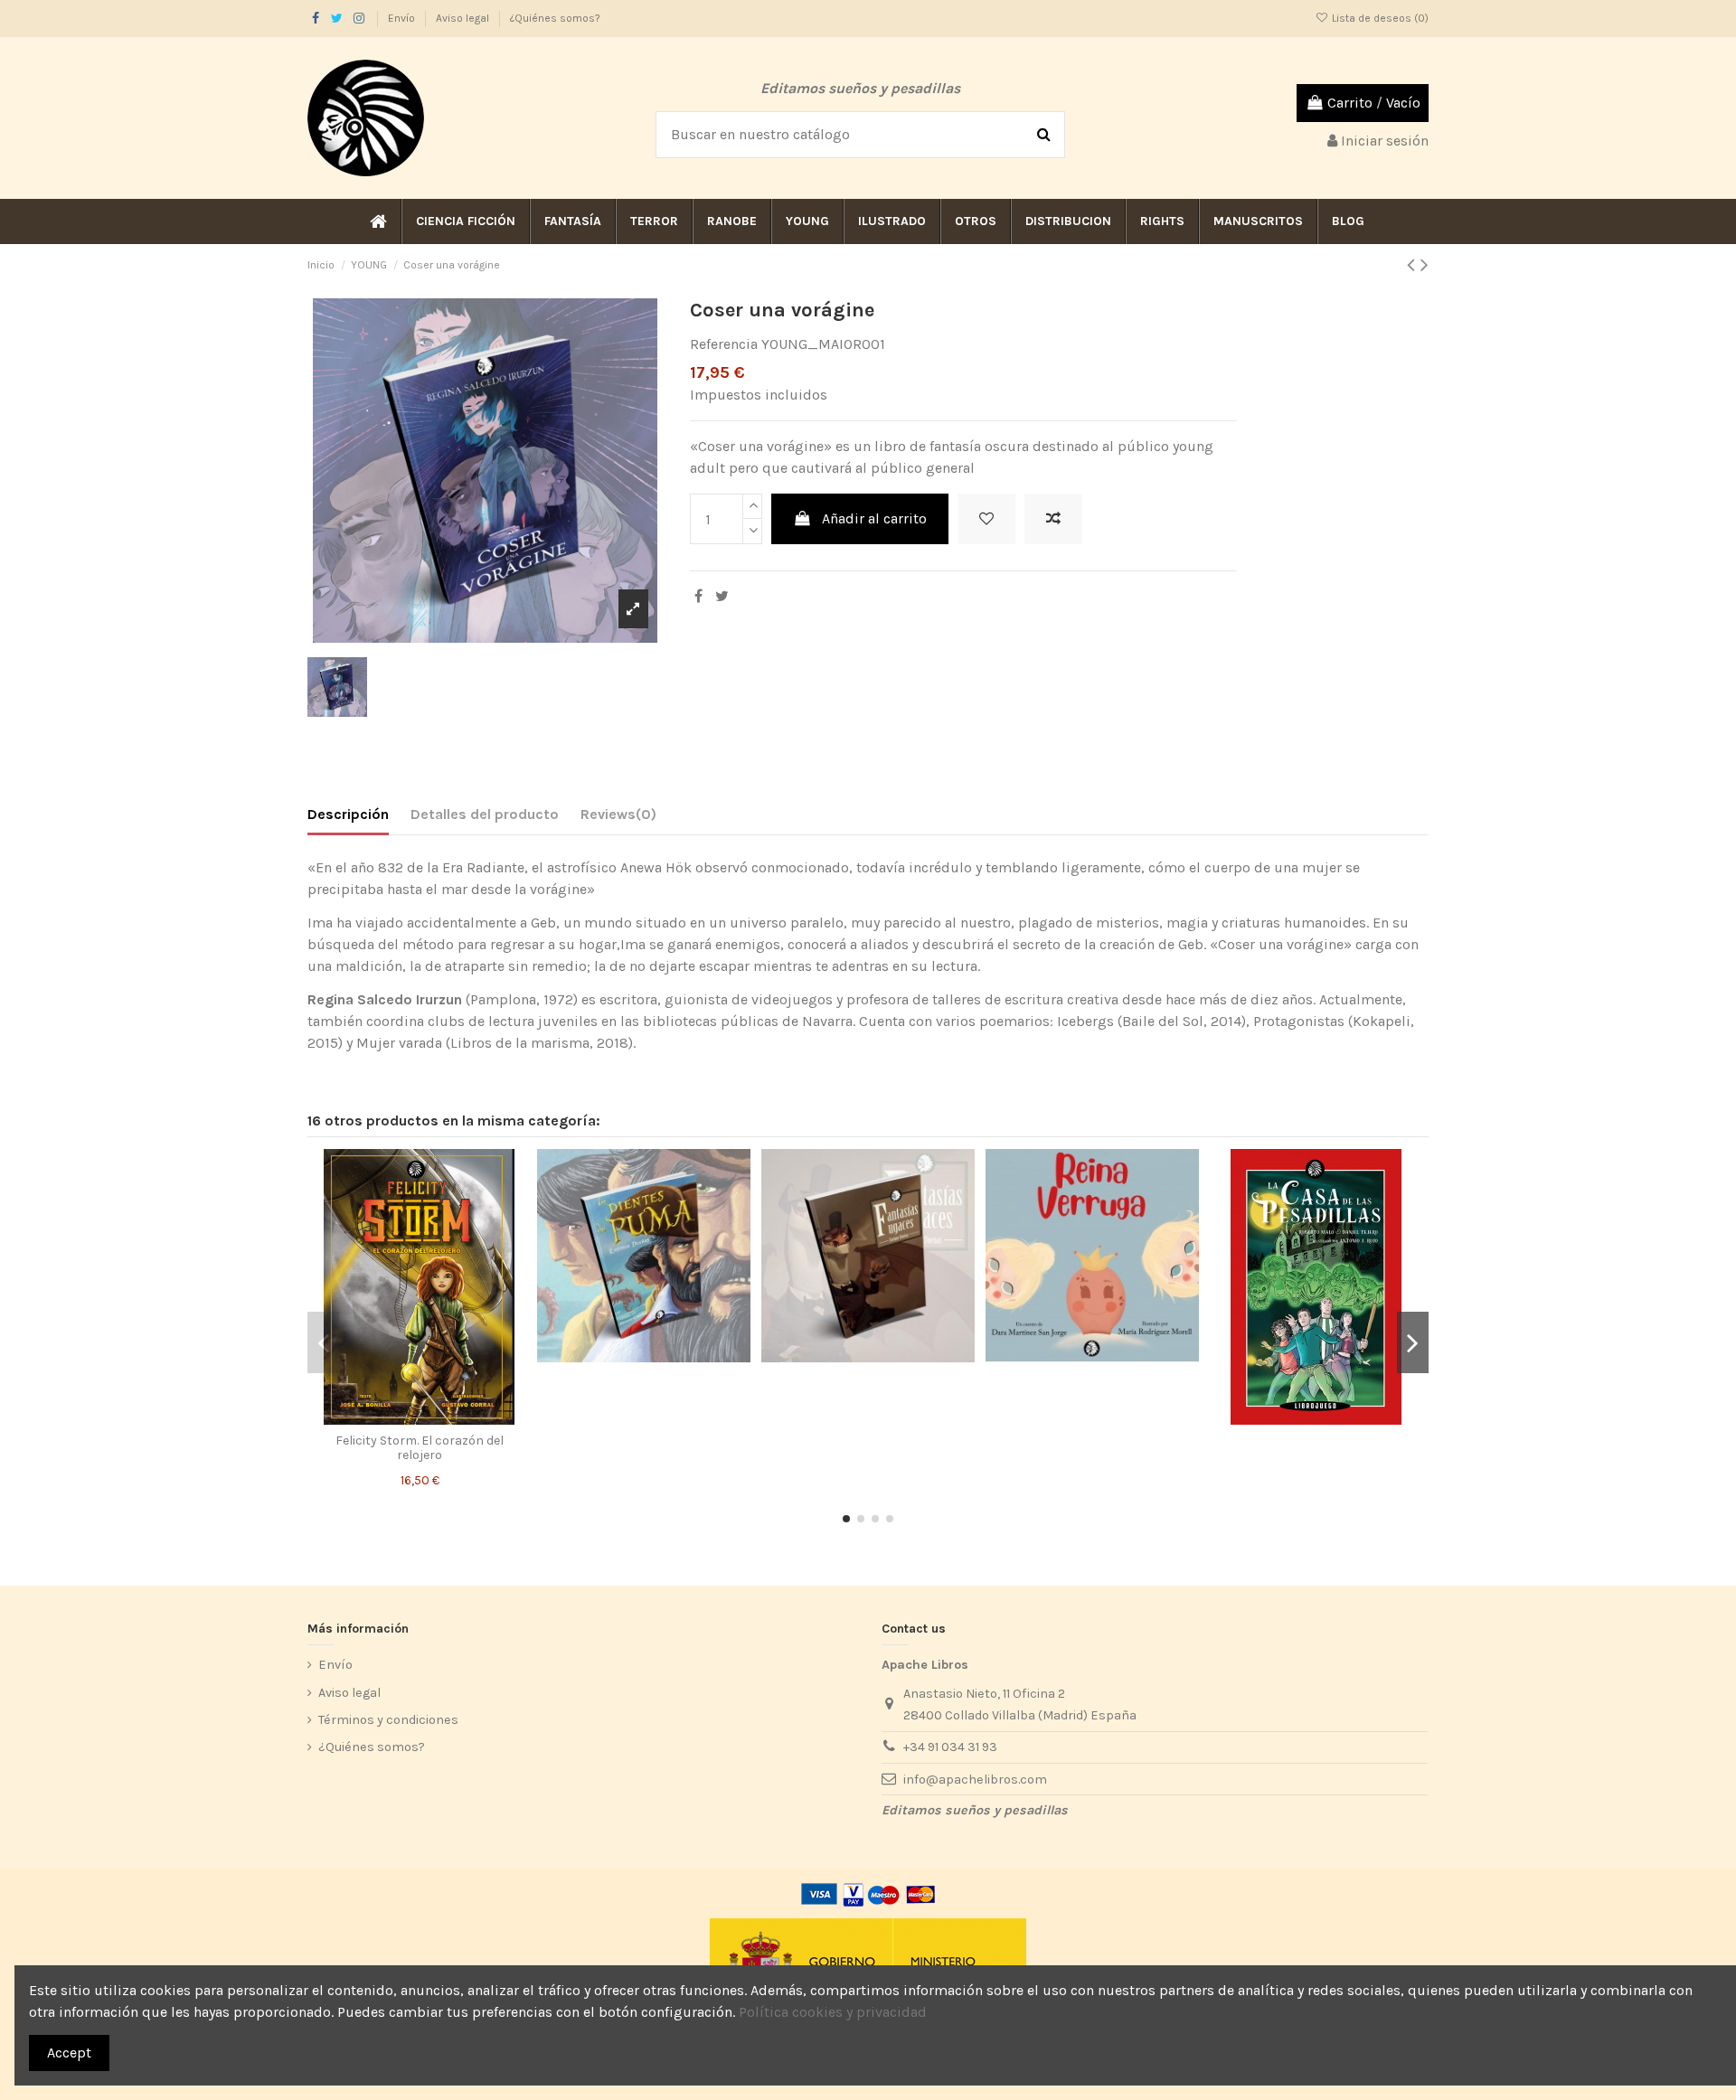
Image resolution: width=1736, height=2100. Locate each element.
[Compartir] (698, 596)
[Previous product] (1414, 265)
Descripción (348, 814)
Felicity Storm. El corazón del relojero (420, 1448)
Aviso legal (464, 18)
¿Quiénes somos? (555, 18)
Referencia (724, 344)
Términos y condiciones (388, 1720)
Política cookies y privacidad (833, 2012)
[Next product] (1425, 265)
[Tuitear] (722, 596)
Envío (403, 18)
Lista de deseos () (1379, 18)
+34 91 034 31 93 (950, 1747)
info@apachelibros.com (975, 1780)
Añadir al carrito (874, 518)
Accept (69, 2053)
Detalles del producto (485, 814)
